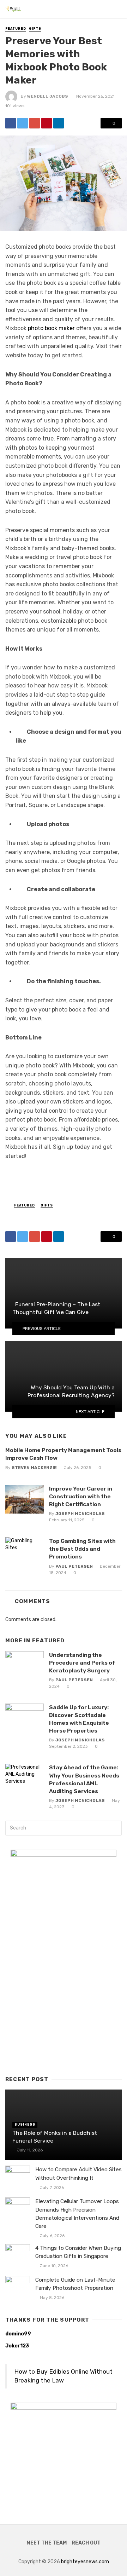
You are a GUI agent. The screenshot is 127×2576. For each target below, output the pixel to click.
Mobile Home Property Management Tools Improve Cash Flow (63, 1454)
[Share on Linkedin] (59, 123)
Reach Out (86, 2543)
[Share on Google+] (35, 123)
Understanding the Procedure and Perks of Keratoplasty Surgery (82, 1663)
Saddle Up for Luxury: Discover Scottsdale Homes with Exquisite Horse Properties (79, 1719)
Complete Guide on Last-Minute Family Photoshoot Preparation (75, 2284)
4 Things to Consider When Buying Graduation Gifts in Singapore (78, 2252)
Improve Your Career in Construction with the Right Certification (81, 1496)
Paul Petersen (74, 1566)
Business (25, 2125)
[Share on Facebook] (11, 123)
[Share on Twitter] (23, 123)
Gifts (35, 29)
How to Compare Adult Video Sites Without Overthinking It (78, 2174)
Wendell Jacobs (48, 96)
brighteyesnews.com (85, 2562)
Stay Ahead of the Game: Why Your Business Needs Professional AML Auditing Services (84, 1779)
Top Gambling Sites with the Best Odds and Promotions (82, 1549)
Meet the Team (47, 2543)
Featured (16, 29)
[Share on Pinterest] (47, 123)
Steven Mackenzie (34, 1468)
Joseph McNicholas (80, 1514)
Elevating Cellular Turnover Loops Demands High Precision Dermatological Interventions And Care (77, 2214)
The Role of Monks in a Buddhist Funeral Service (55, 2137)
